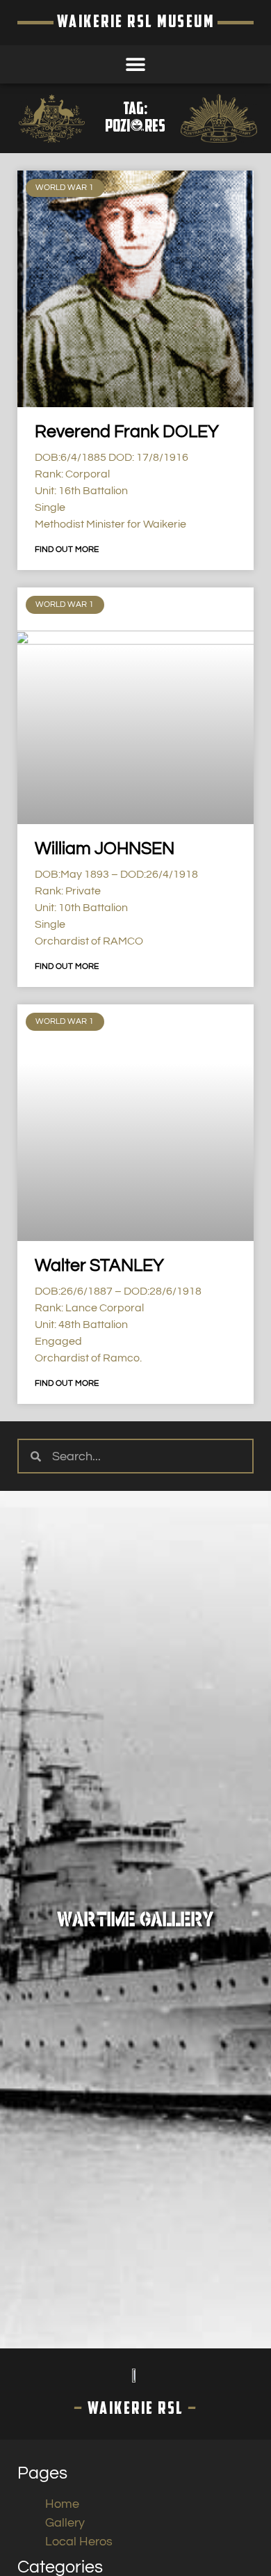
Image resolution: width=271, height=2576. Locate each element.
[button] (136, 64)
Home (62, 2504)
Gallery (65, 2523)
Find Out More (67, 550)
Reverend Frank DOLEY (127, 432)
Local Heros (79, 2542)
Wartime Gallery (135, 1920)
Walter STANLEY (99, 1265)
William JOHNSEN (105, 848)
